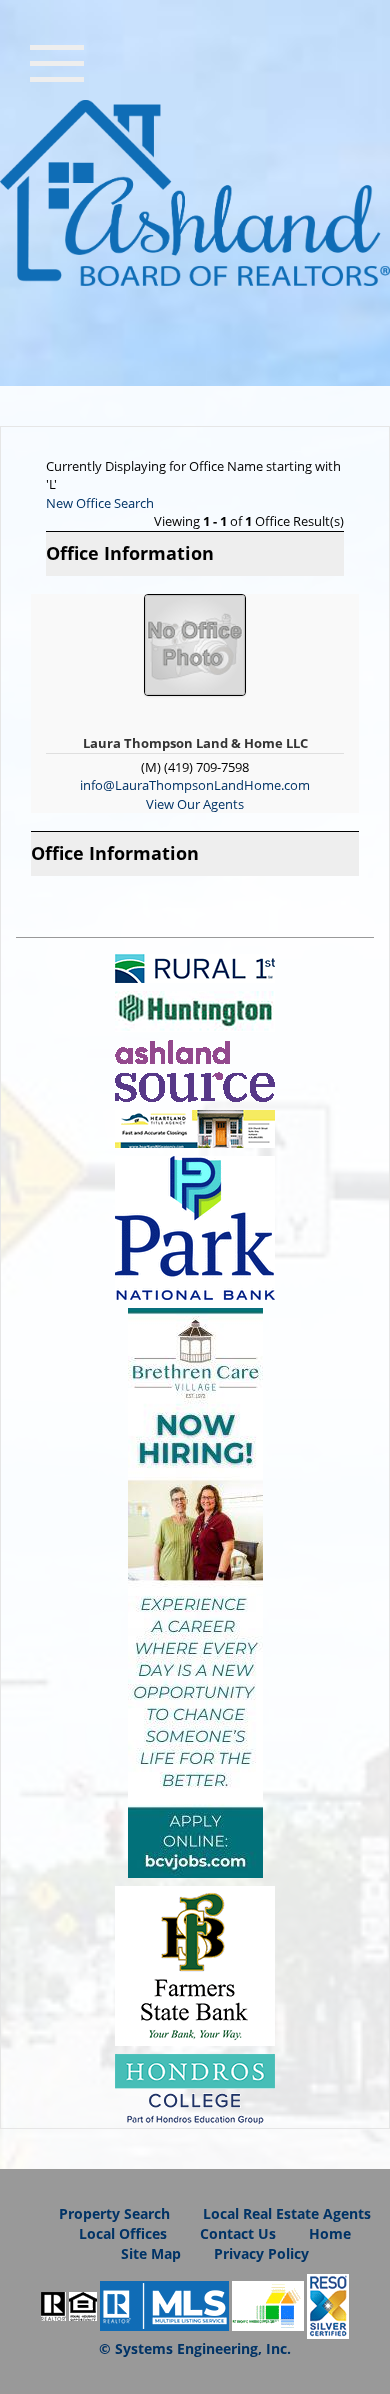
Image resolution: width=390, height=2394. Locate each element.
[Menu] (57, 61)
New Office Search (100, 503)
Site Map (151, 2253)
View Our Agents (195, 804)
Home (330, 2233)
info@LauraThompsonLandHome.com (195, 785)
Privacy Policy (261, 2253)
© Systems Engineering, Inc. (195, 2348)
